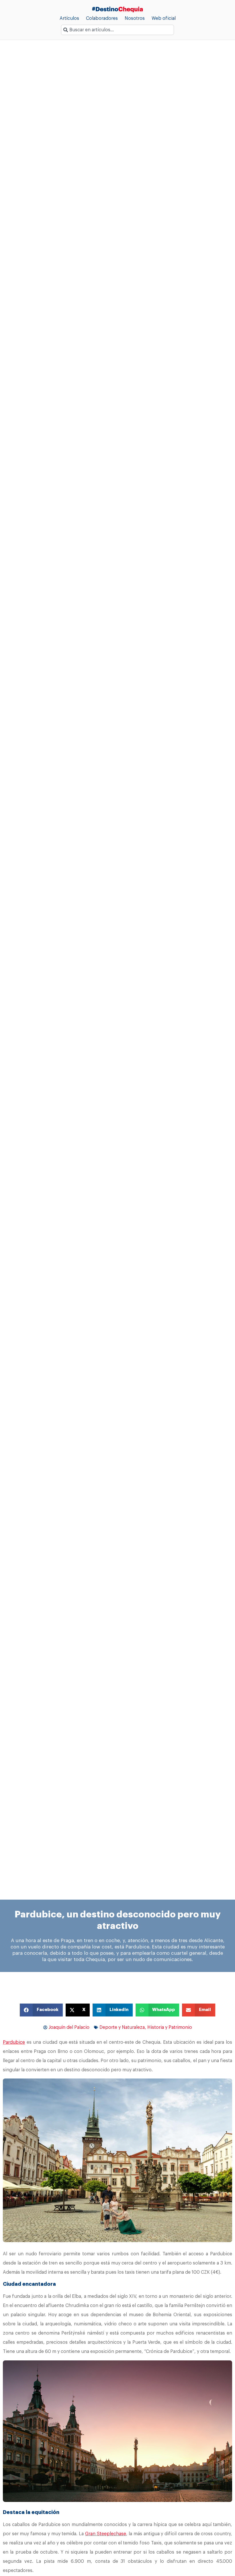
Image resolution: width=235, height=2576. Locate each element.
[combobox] (117, 30)
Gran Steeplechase (106, 2534)
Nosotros (135, 18)
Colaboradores (102, 18)
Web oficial (164, 18)
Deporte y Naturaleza (122, 2027)
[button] (41, 2010)
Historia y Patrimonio (170, 2027)
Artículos (69, 18)
